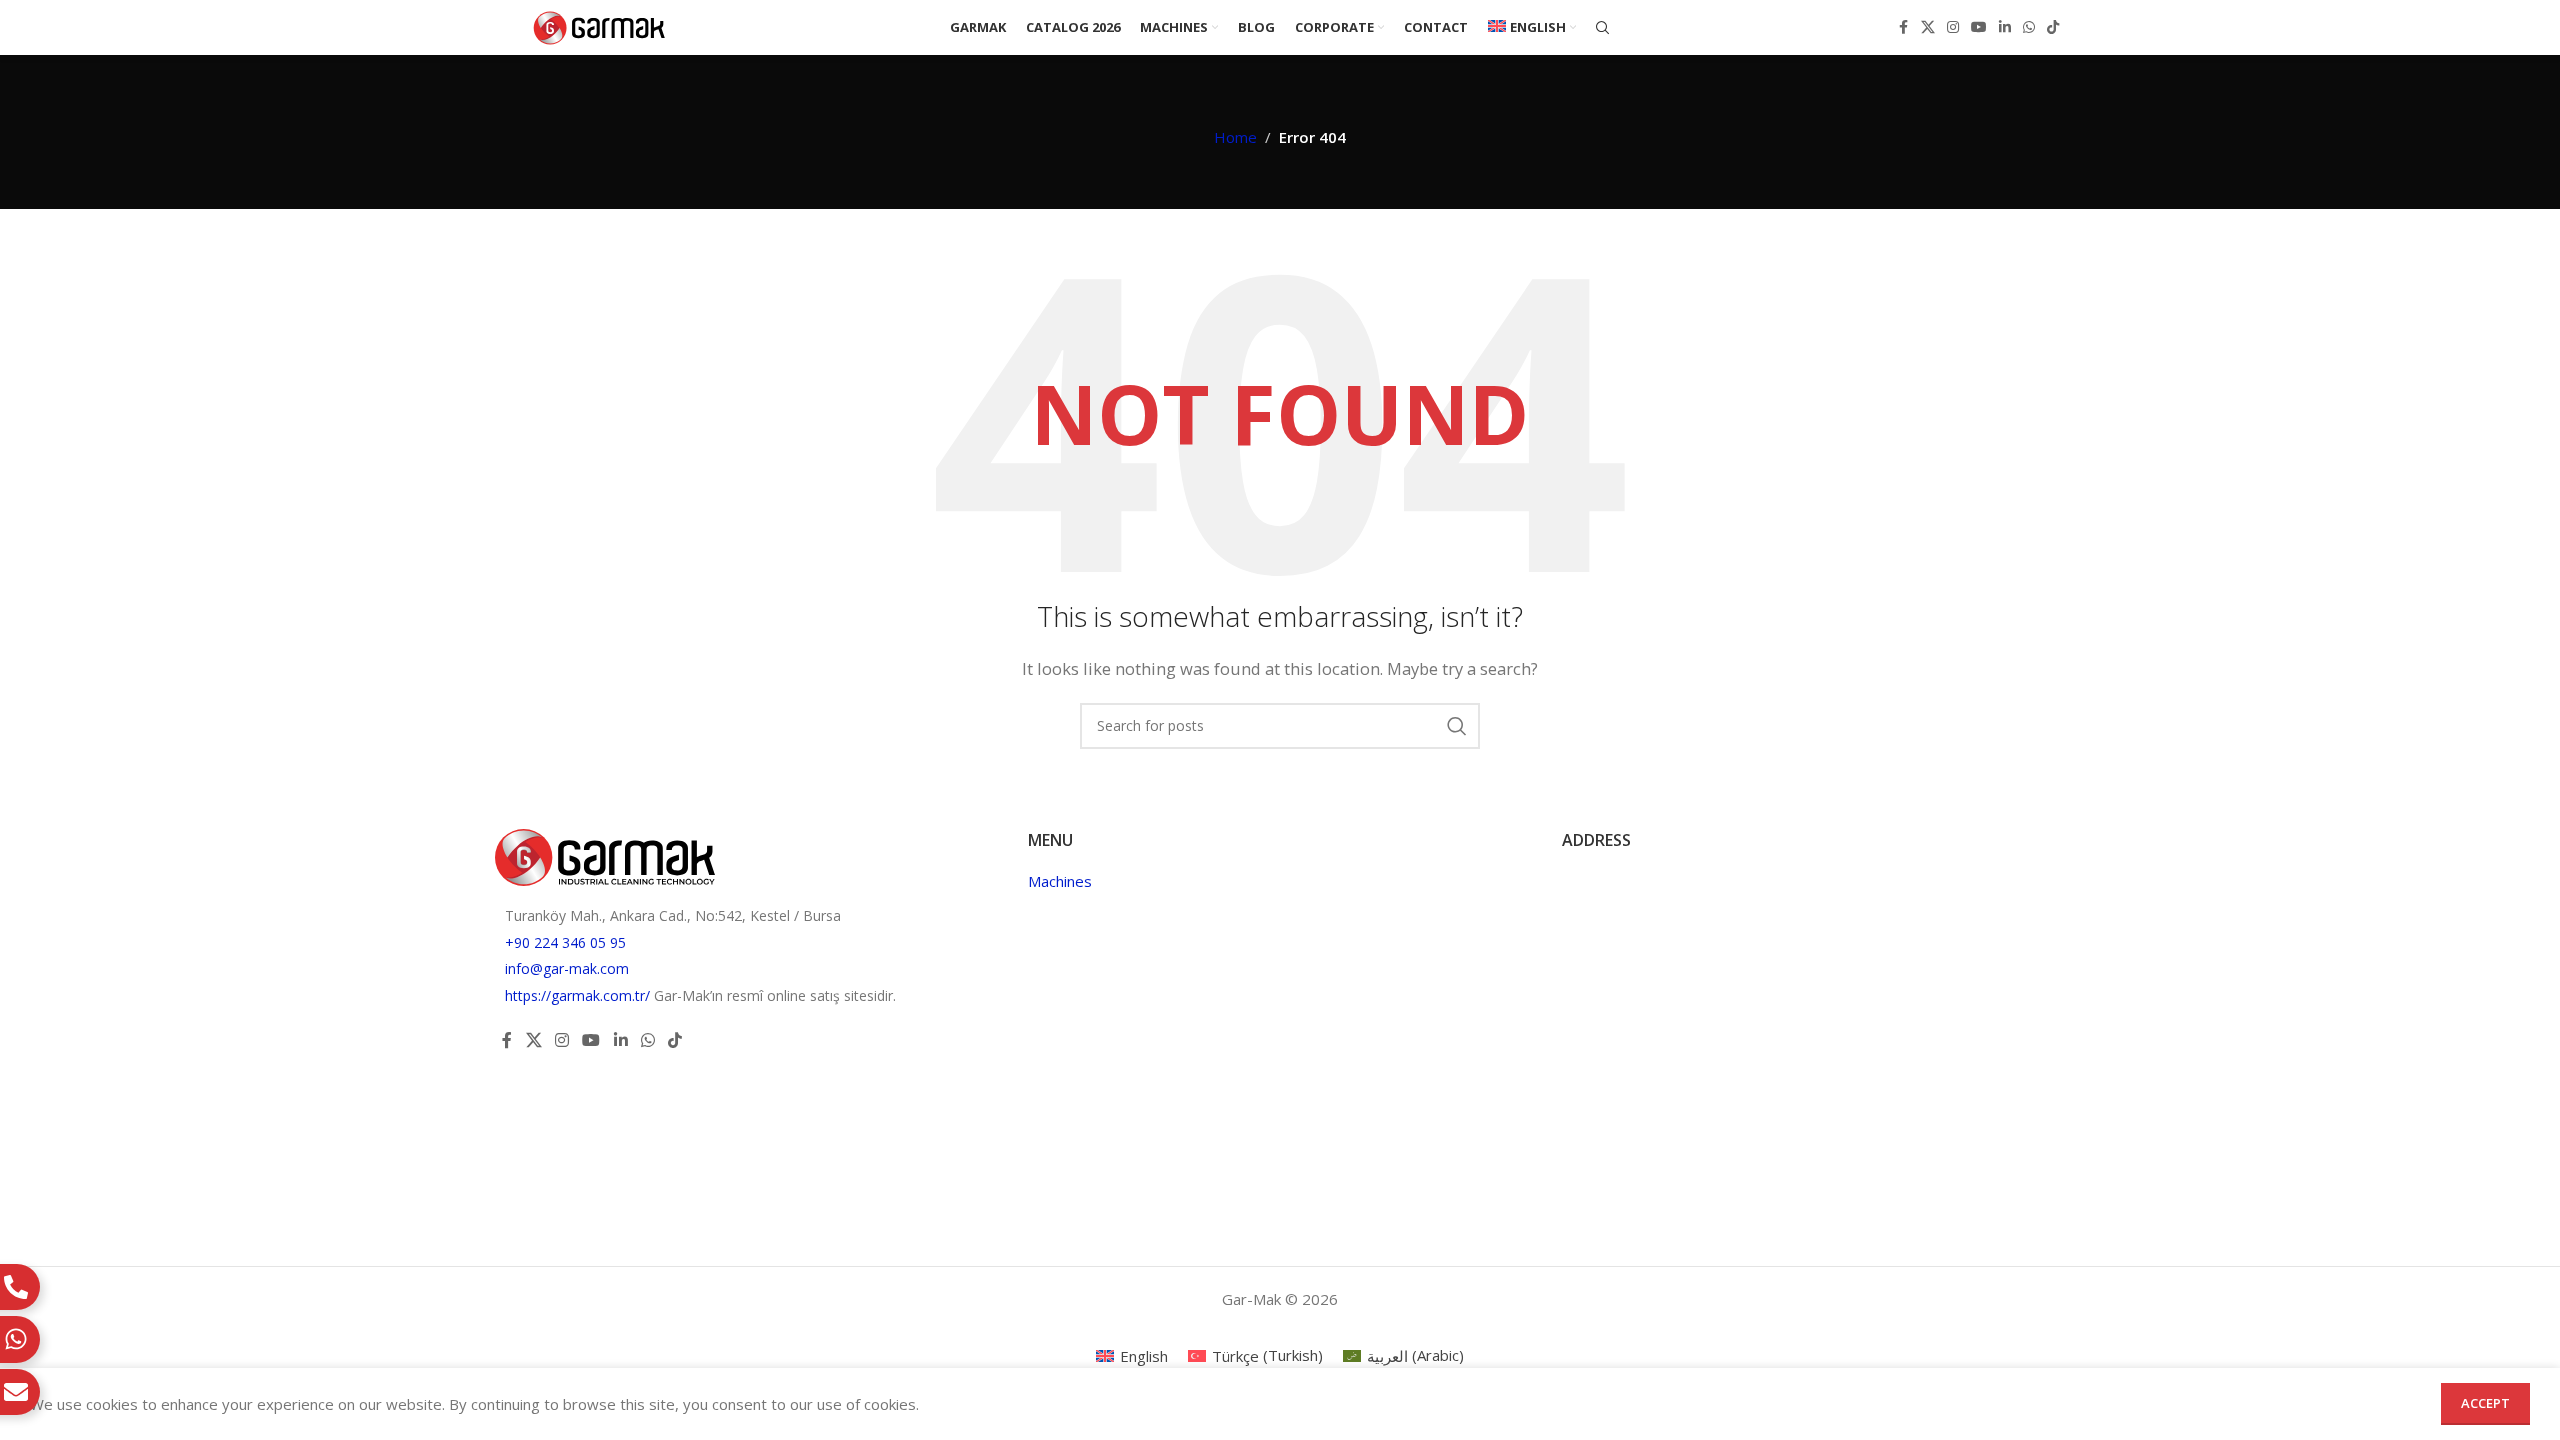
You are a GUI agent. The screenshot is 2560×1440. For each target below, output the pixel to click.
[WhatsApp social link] (2029, 27)
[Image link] (605, 855)
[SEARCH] (1457, 726)
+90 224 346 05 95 (565, 942)
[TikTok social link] (2053, 27)
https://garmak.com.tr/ (579, 995)
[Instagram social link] (1953, 27)
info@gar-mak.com (567, 968)
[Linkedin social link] (2005, 27)
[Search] (1603, 28)
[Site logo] (600, 26)
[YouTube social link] (1979, 27)
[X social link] (1928, 27)
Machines (1060, 881)
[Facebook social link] (1903, 27)
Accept (2485, 1403)
